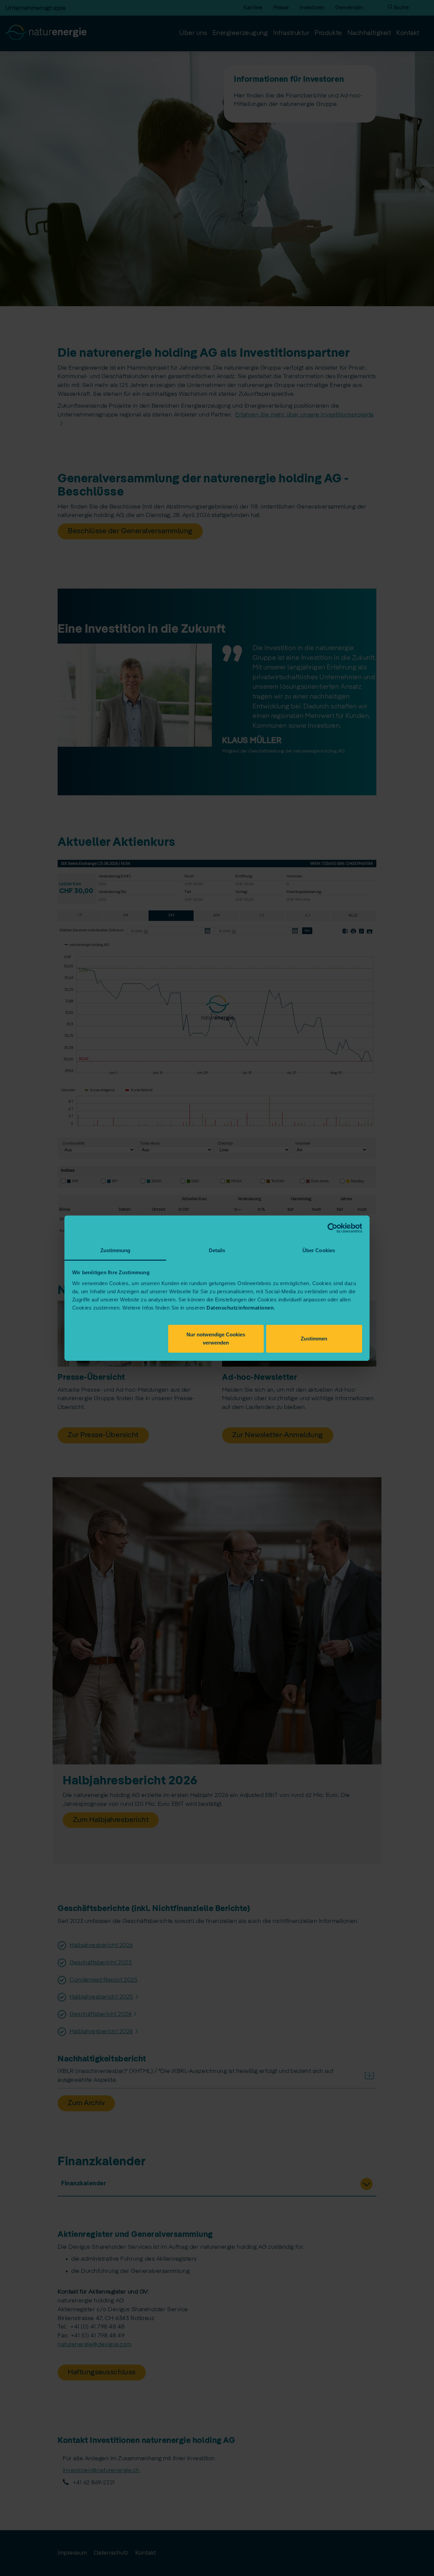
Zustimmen (314, 1339)
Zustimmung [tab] (115, 1250)
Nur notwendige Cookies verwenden (216, 1339)
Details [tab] (217, 1250)
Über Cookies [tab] (319, 1250)
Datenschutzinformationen (240, 1308)
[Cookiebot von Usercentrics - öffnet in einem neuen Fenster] (332, 1228)
